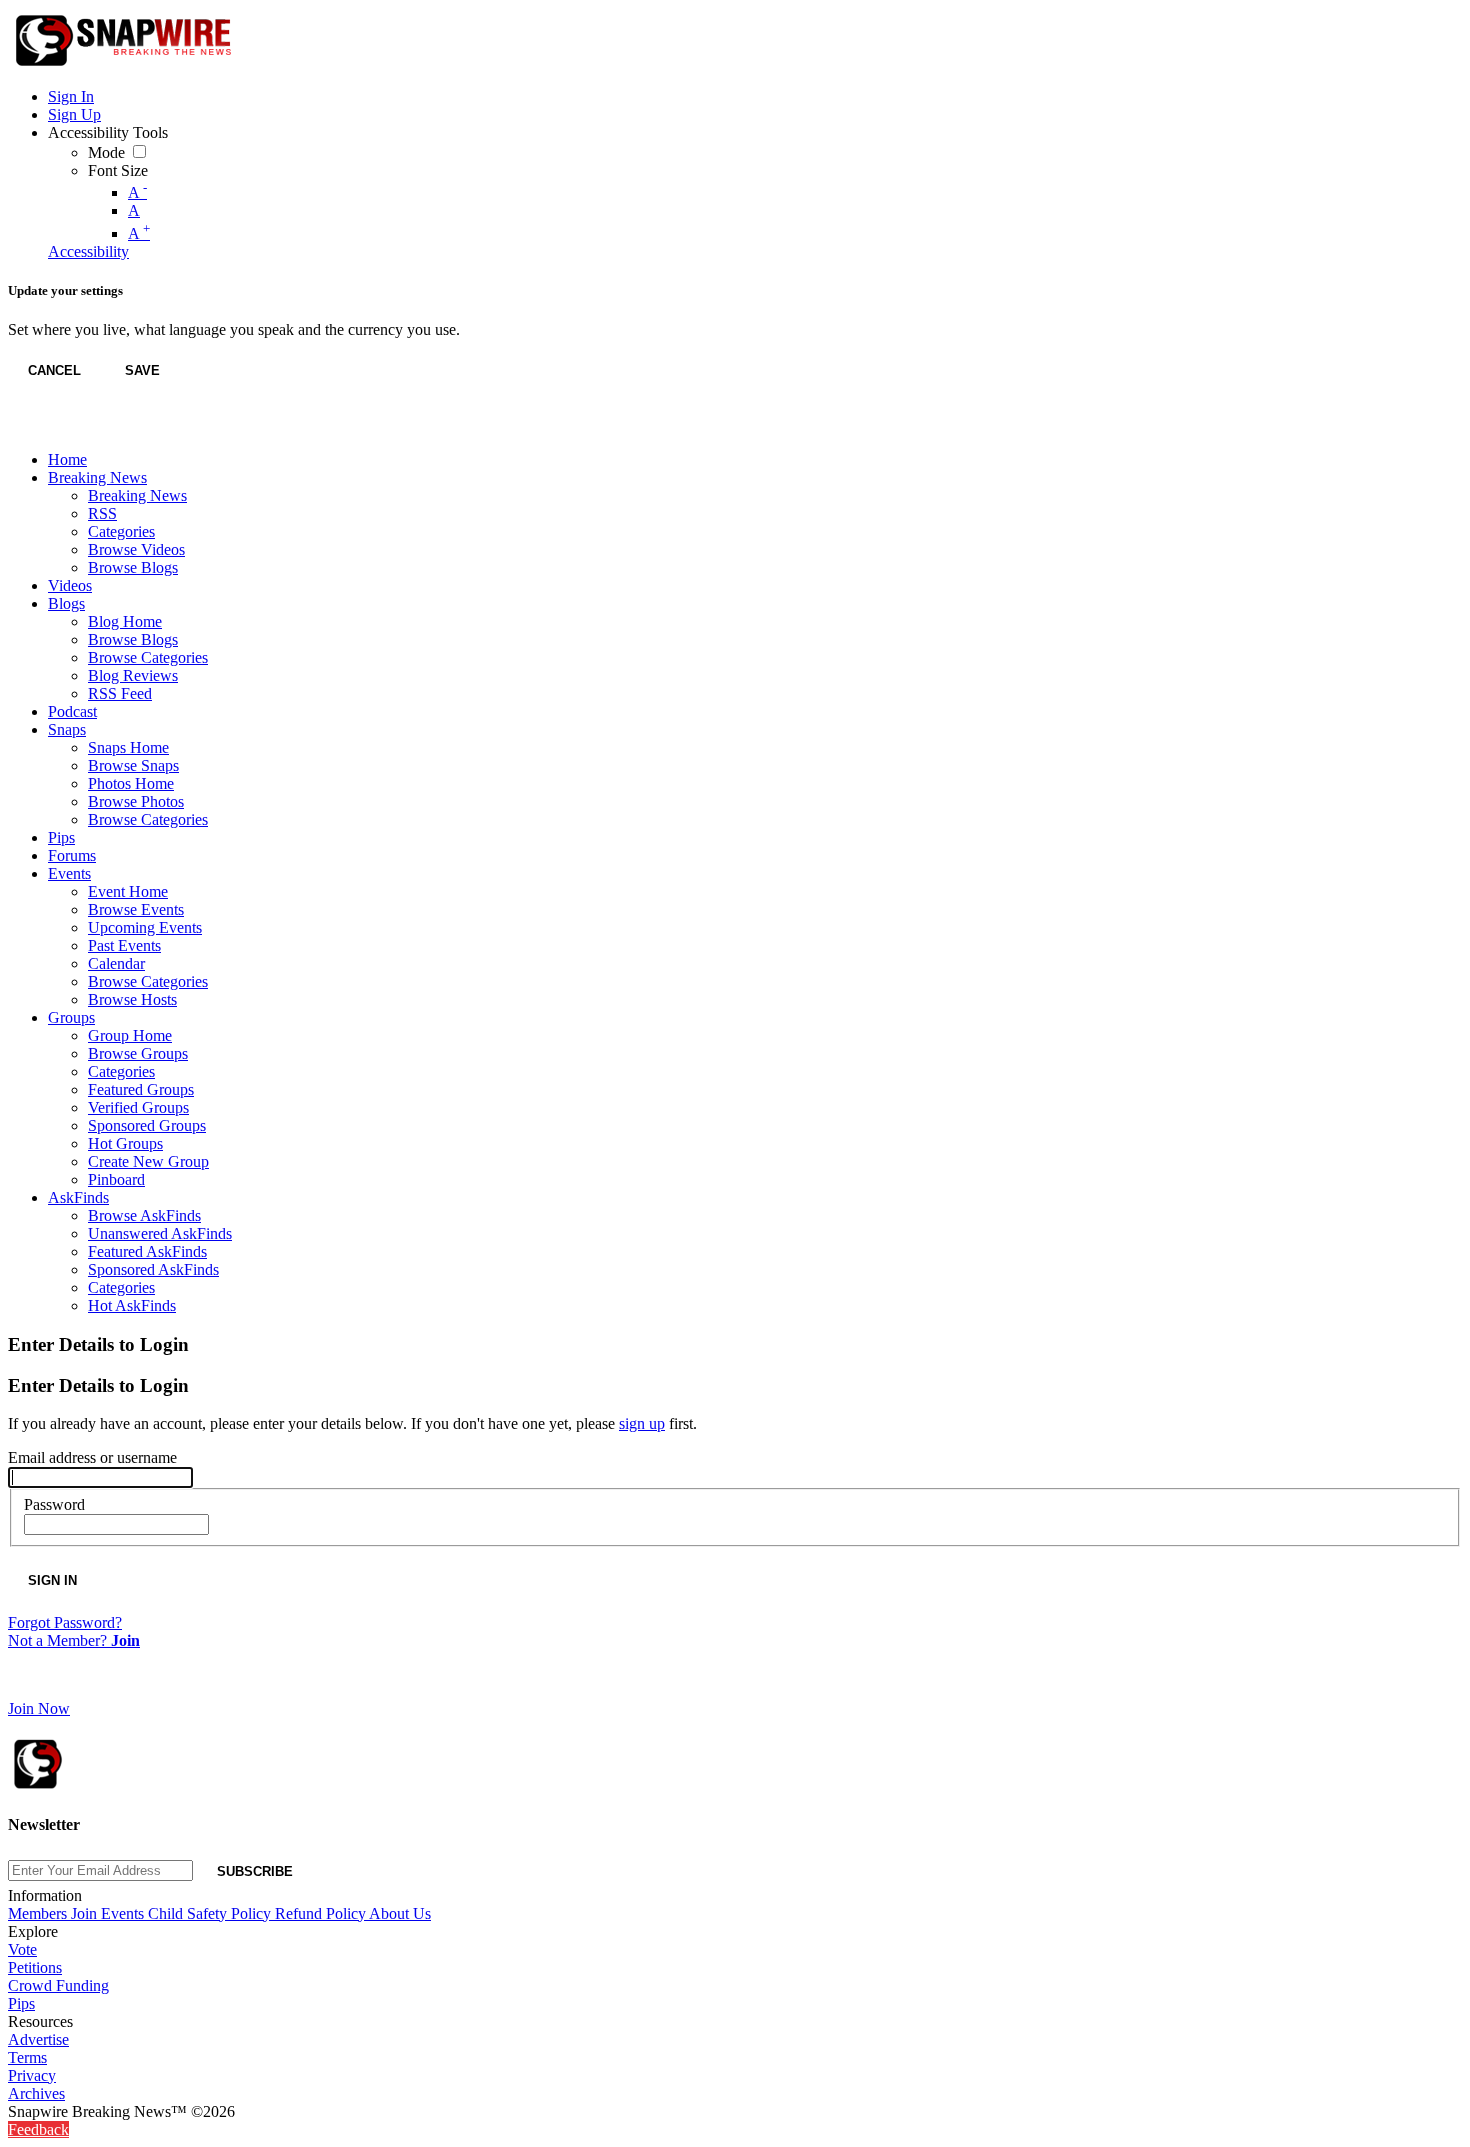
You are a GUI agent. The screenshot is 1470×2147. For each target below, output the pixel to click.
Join (86, 1913)
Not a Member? (74, 1640)
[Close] (28, 427)
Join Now (39, 1708)
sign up (642, 1423)
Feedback (38, 2129)
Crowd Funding (58, 1985)
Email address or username (92, 1457)
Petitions (35, 1967)
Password (54, 1504)
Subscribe (255, 1871)
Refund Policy (322, 1913)
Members (39, 1913)
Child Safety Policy (211, 1913)
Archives (36, 2093)
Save (142, 370)
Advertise (38, 2039)
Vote (22, 1949)
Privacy (32, 2075)
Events (124, 1913)
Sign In (52, 1580)
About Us (400, 1913)
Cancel (54, 370)
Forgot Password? (65, 1622)
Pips (21, 2003)
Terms (27, 2057)
